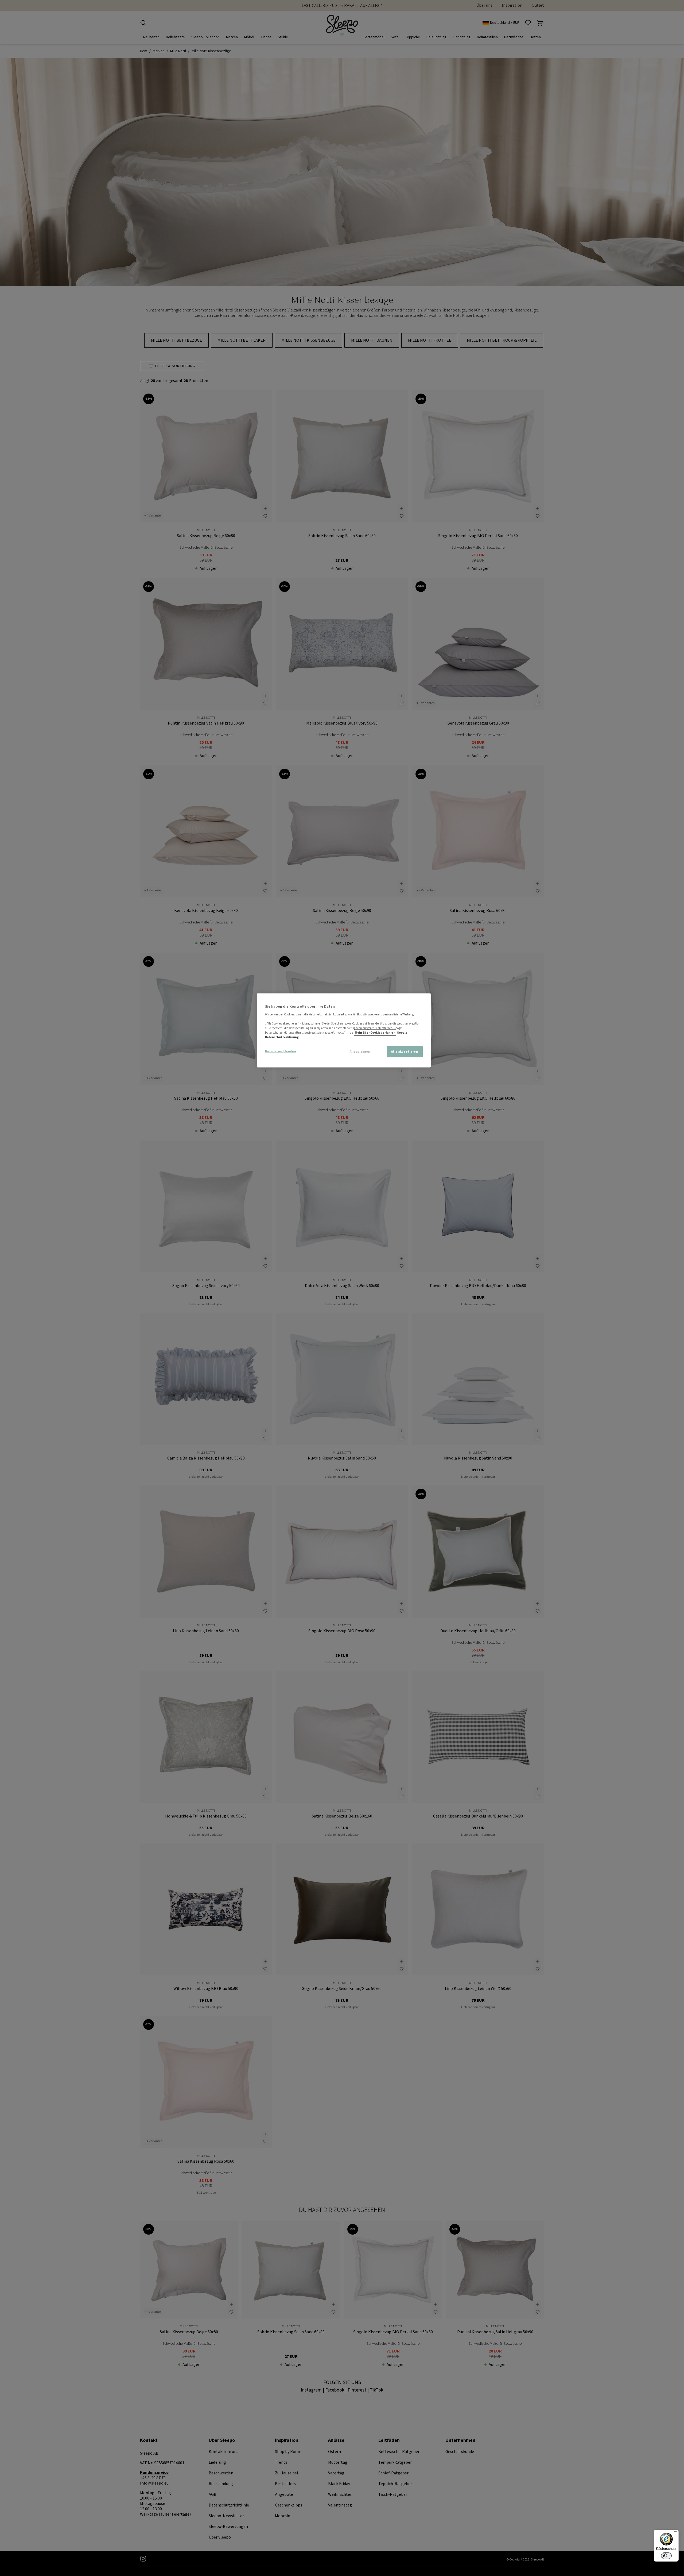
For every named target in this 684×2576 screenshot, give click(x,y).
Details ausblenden (281, 1051)
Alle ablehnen (360, 1052)
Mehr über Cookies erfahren (375, 1032)
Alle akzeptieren (405, 1052)
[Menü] (675, 2533)
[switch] (666, 2556)
